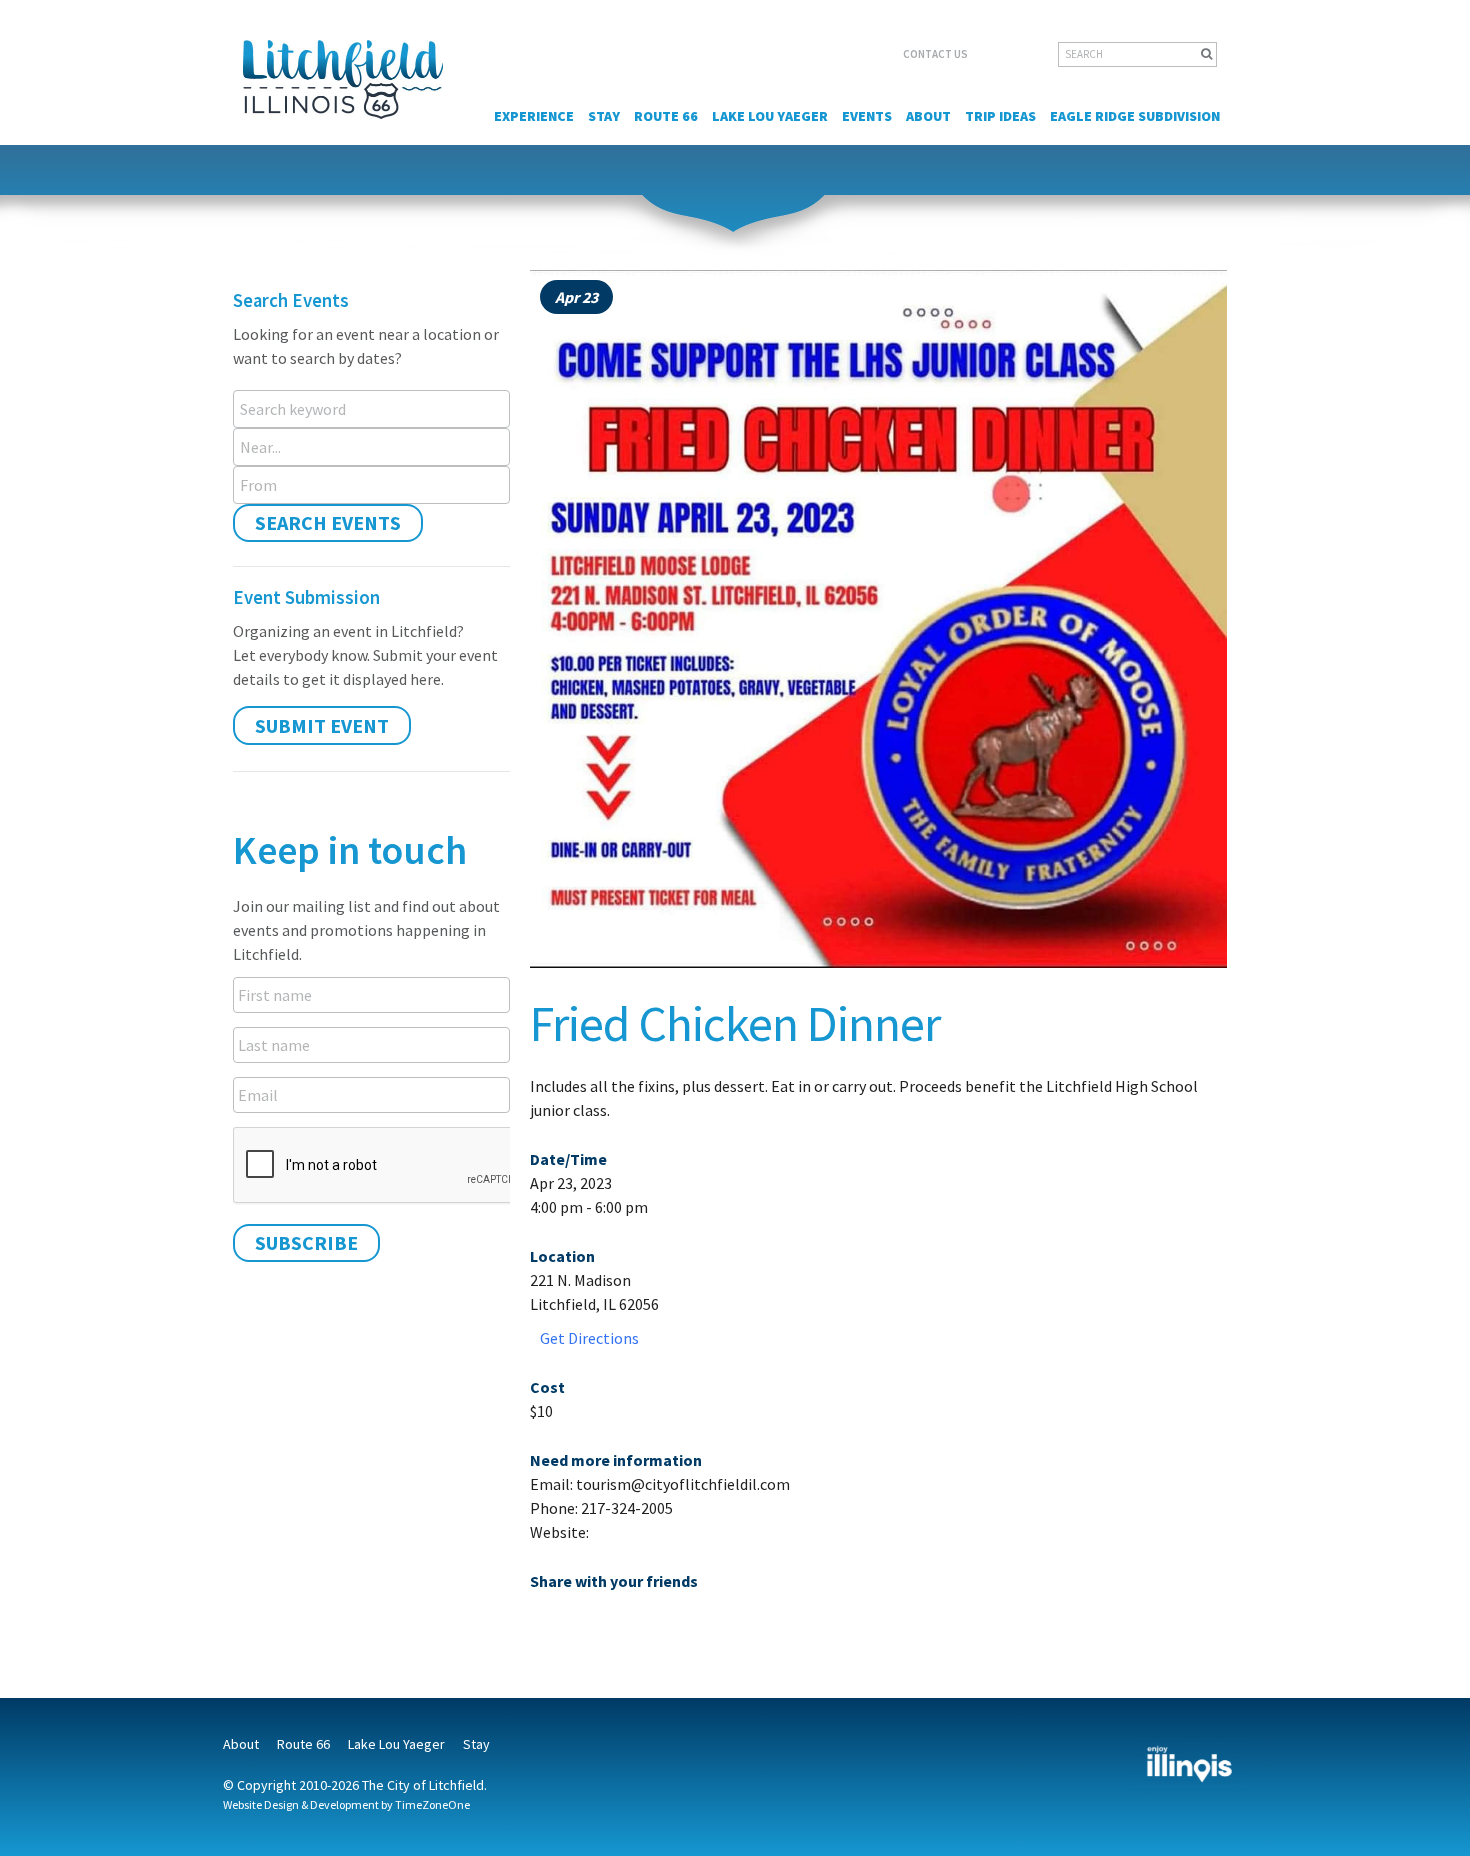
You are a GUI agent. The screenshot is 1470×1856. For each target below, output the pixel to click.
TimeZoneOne (432, 1804)
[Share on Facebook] (545, 1622)
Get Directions (589, 1338)
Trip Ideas (1000, 116)
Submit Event (322, 725)
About (928, 116)
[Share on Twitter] (579, 1622)
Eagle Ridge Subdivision (1135, 116)
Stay (604, 116)
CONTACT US (935, 54)
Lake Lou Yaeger (770, 116)
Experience (534, 116)
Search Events (328, 522)
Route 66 (666, 116)
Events (867, 116)
